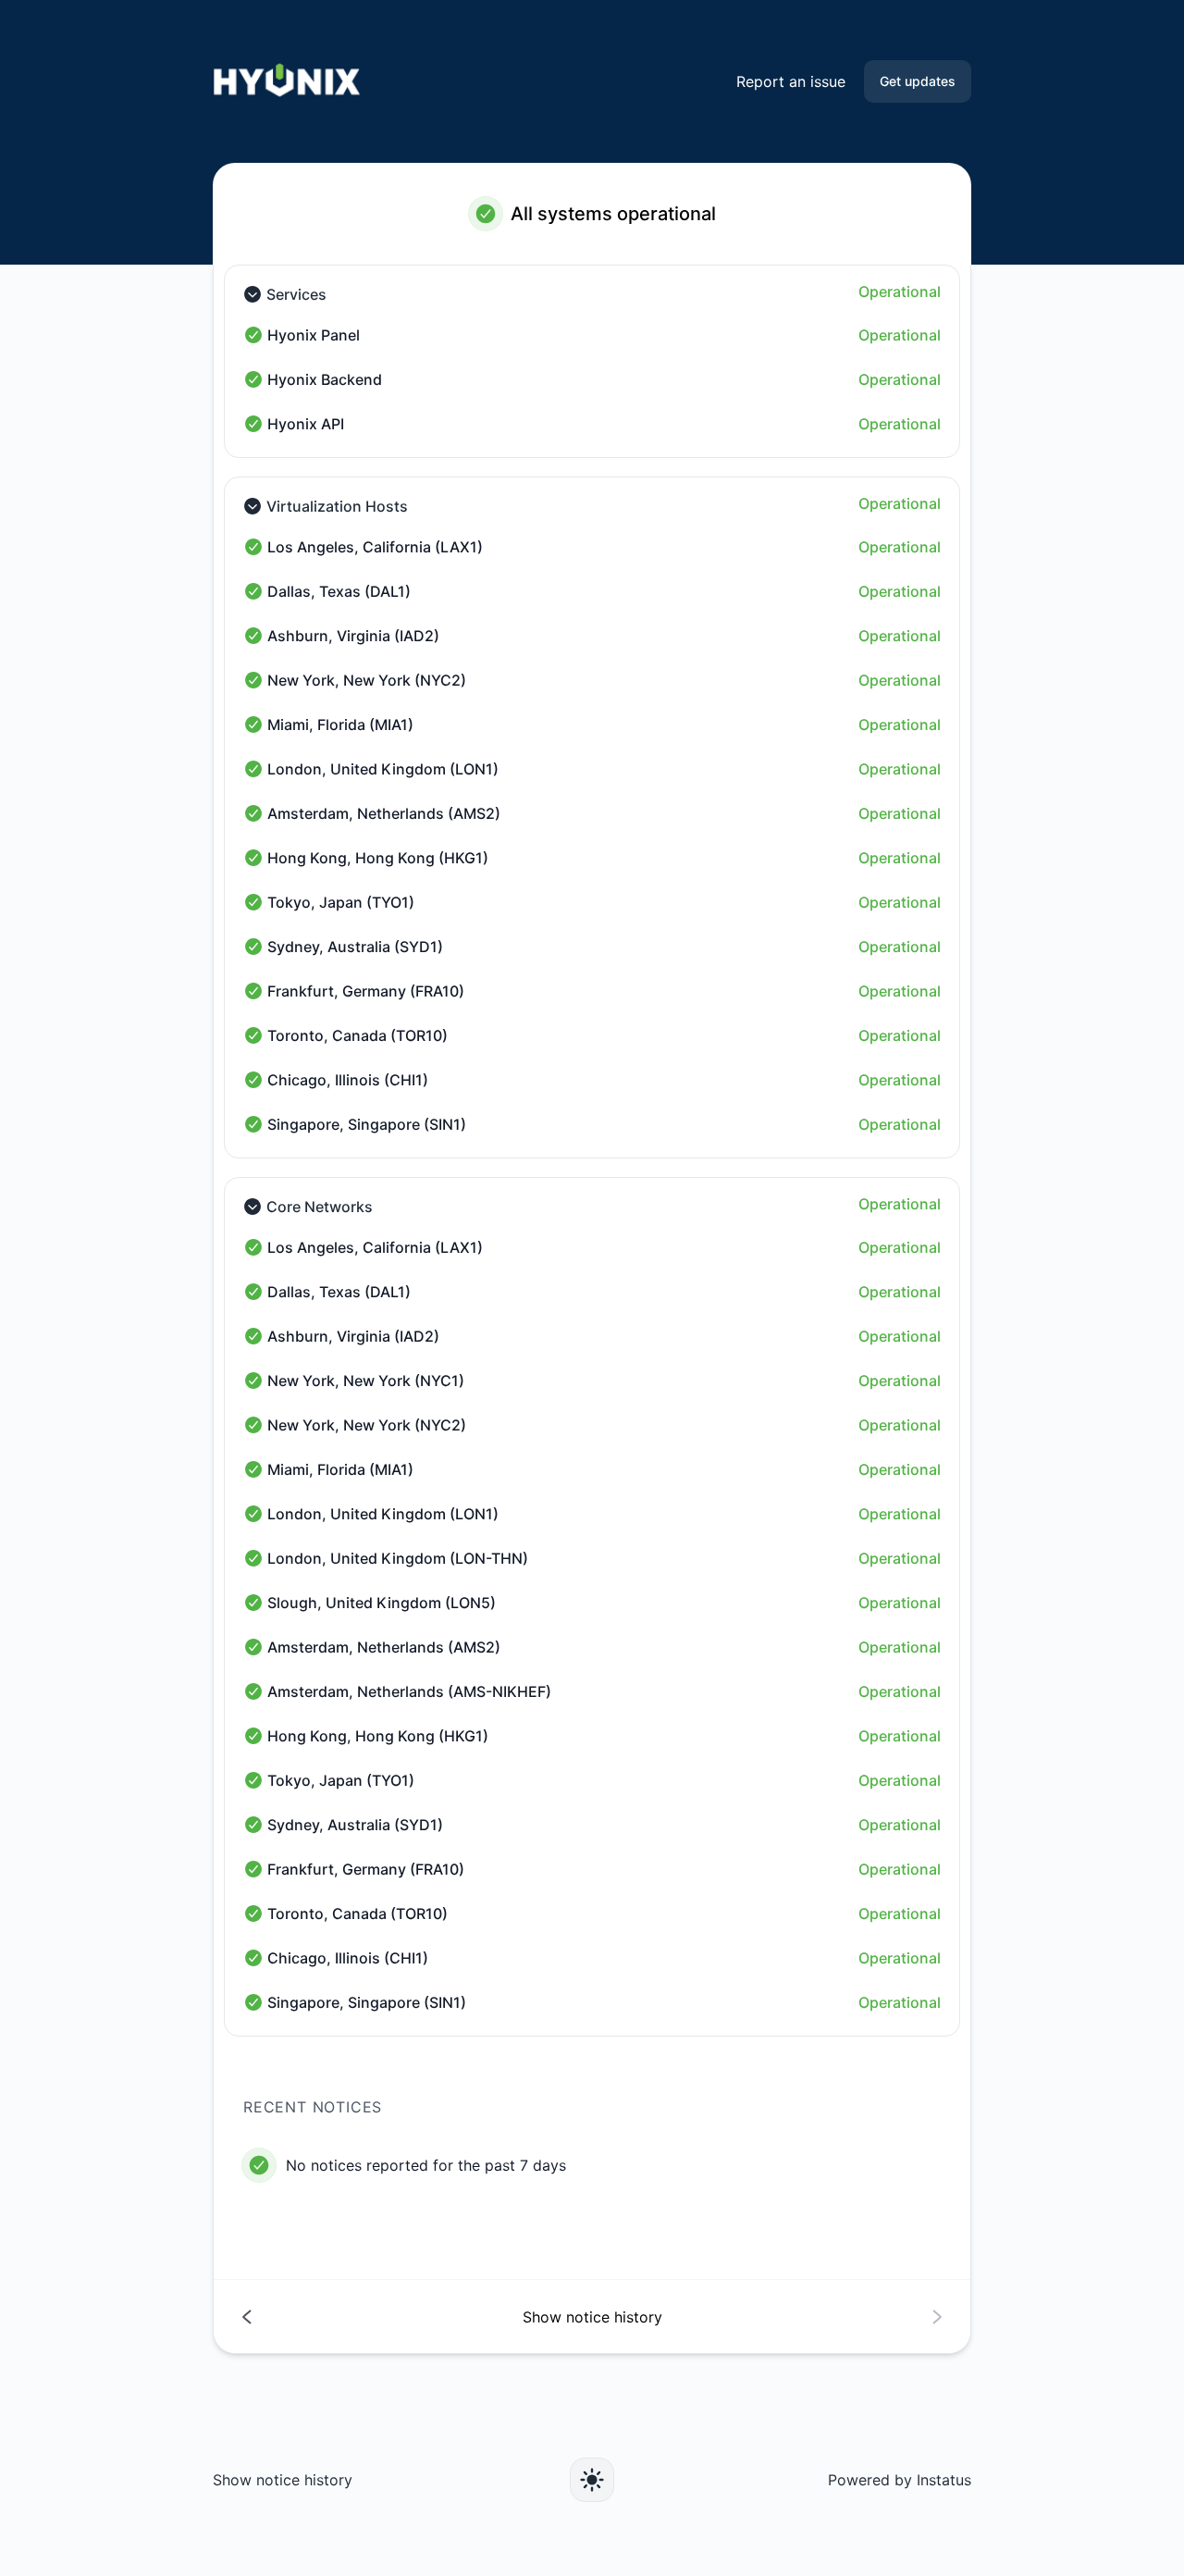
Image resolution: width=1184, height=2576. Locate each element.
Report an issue (791, 81)
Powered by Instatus (900, 2480)
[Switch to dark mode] (592, 2480)
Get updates (918, 81)
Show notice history (283, 2480)
